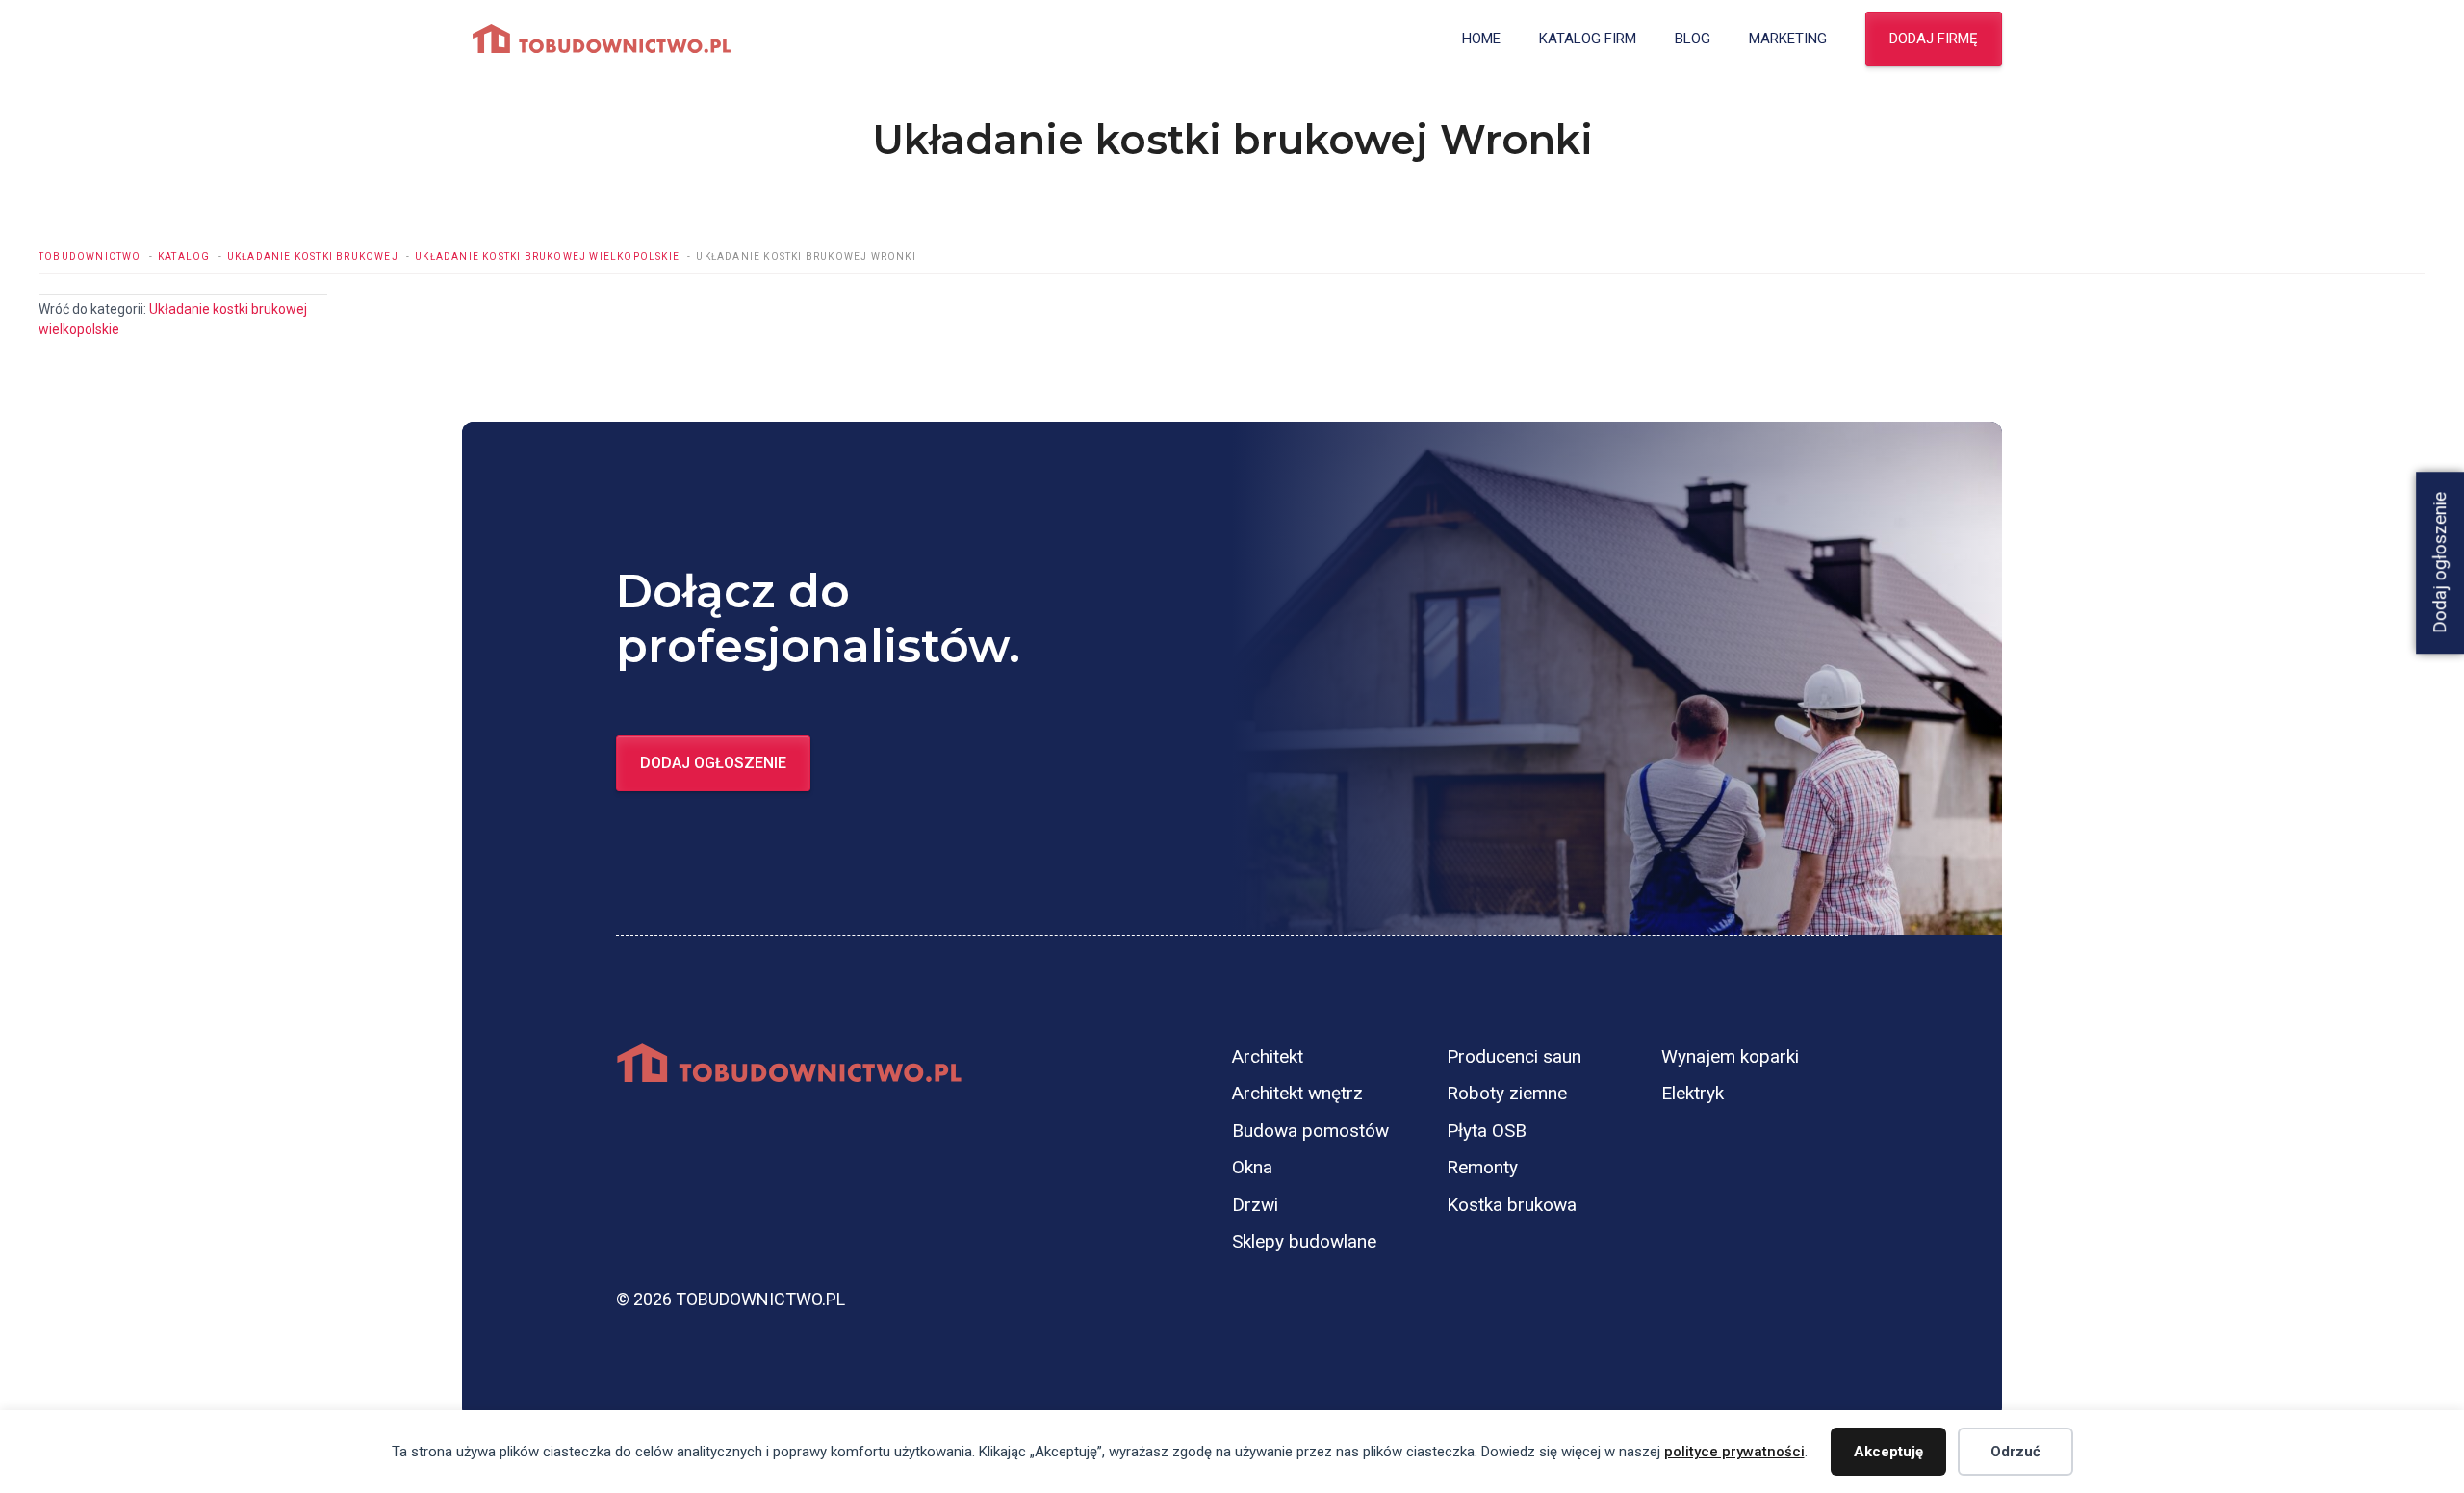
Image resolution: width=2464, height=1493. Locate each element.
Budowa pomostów (1310, 1131)
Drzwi (1255, 1205)
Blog (1693, 39)
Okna (1252, 1167)
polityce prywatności (1734, 1452)
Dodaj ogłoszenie (713, 763)
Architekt (1268, 1056)
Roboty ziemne (1507, 1093)
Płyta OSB (1487, 1131)
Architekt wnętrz (1297, 1093)
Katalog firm (1588, 39)
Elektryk (1693, 1093)
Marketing (1788, 39)
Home (1481, 39)
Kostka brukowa (1512, 1205)
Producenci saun (1514, 1056)
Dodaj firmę (1934, 39)
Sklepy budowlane (1304, 1241)
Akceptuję (1888, 1452)
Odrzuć (2015, 1452)
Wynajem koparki (1730, 1056)
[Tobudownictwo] (602, 39)
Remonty (1482, 1167)
